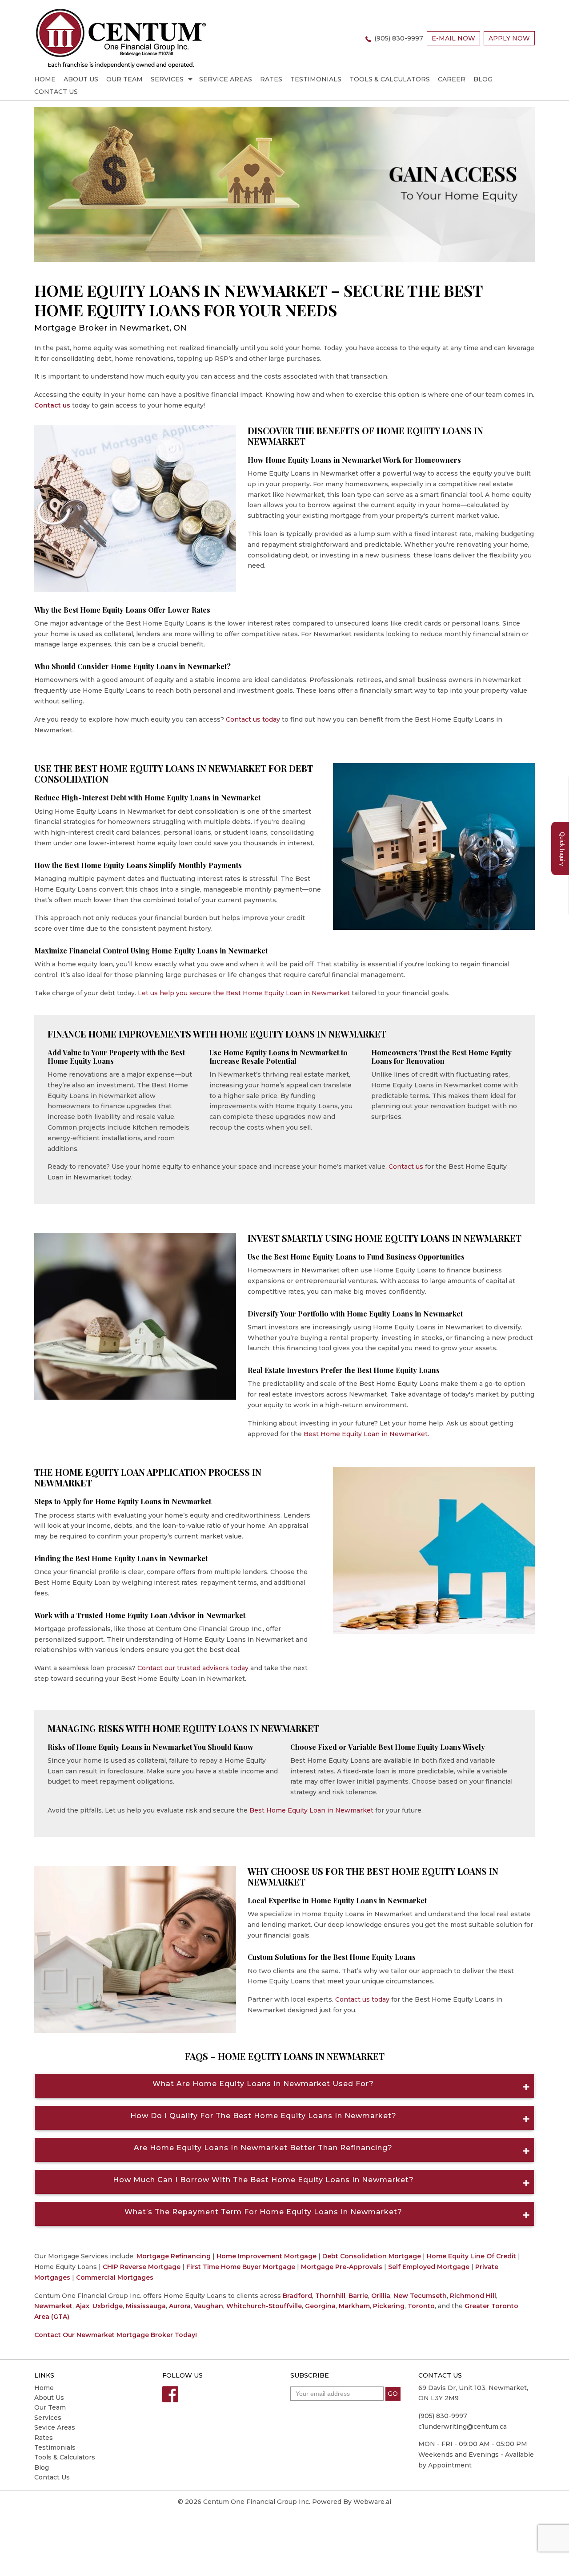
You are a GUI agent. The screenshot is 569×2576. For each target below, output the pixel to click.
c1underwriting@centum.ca (463, 2427)
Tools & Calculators (390, 79)
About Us (81, 79)
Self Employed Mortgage (429, 2267)
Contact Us (56, 92)
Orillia (381, 2296)
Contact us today (253, 719)
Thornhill (330, 2296)
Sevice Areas (55, 2427)
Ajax (82, 2306)
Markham (354, 2306)
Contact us (52, 405)
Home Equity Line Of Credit (471, 2256)
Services (167, 79)
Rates (271, 79)
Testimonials (316, 79)
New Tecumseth (420, 2296)
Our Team (124, 79)
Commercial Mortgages (115, 2277)
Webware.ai (372, 2502)
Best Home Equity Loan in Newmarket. (366, 1434)
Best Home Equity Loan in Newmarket (311, 1810)
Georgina (320, 2306)
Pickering (389, 2306)
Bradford (297, 2296)
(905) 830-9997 (399, 38)
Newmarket (53, 2306)
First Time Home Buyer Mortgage (241, 2267)
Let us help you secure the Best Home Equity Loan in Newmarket (244, 993)
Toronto (421, 2306)
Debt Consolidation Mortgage (372, 2256)
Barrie (358, 2296)
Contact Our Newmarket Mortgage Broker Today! (116, 2335)
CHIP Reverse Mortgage (142, 2267)
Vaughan (208, 2306)
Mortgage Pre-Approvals (342, 2267)
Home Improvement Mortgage (266, 2256)
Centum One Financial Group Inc (256, 2502)
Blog (483, 79)
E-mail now (453, 38)
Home (45, 79)
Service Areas (226, 79)
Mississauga (146, 2306)
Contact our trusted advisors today (193, 1668)
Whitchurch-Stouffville (264, 2306)
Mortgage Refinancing (174, 2256)
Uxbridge (108, 2306)
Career (452, 79)
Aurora (180, 2306)
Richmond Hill (473, 2296)
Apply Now (509, 38)
